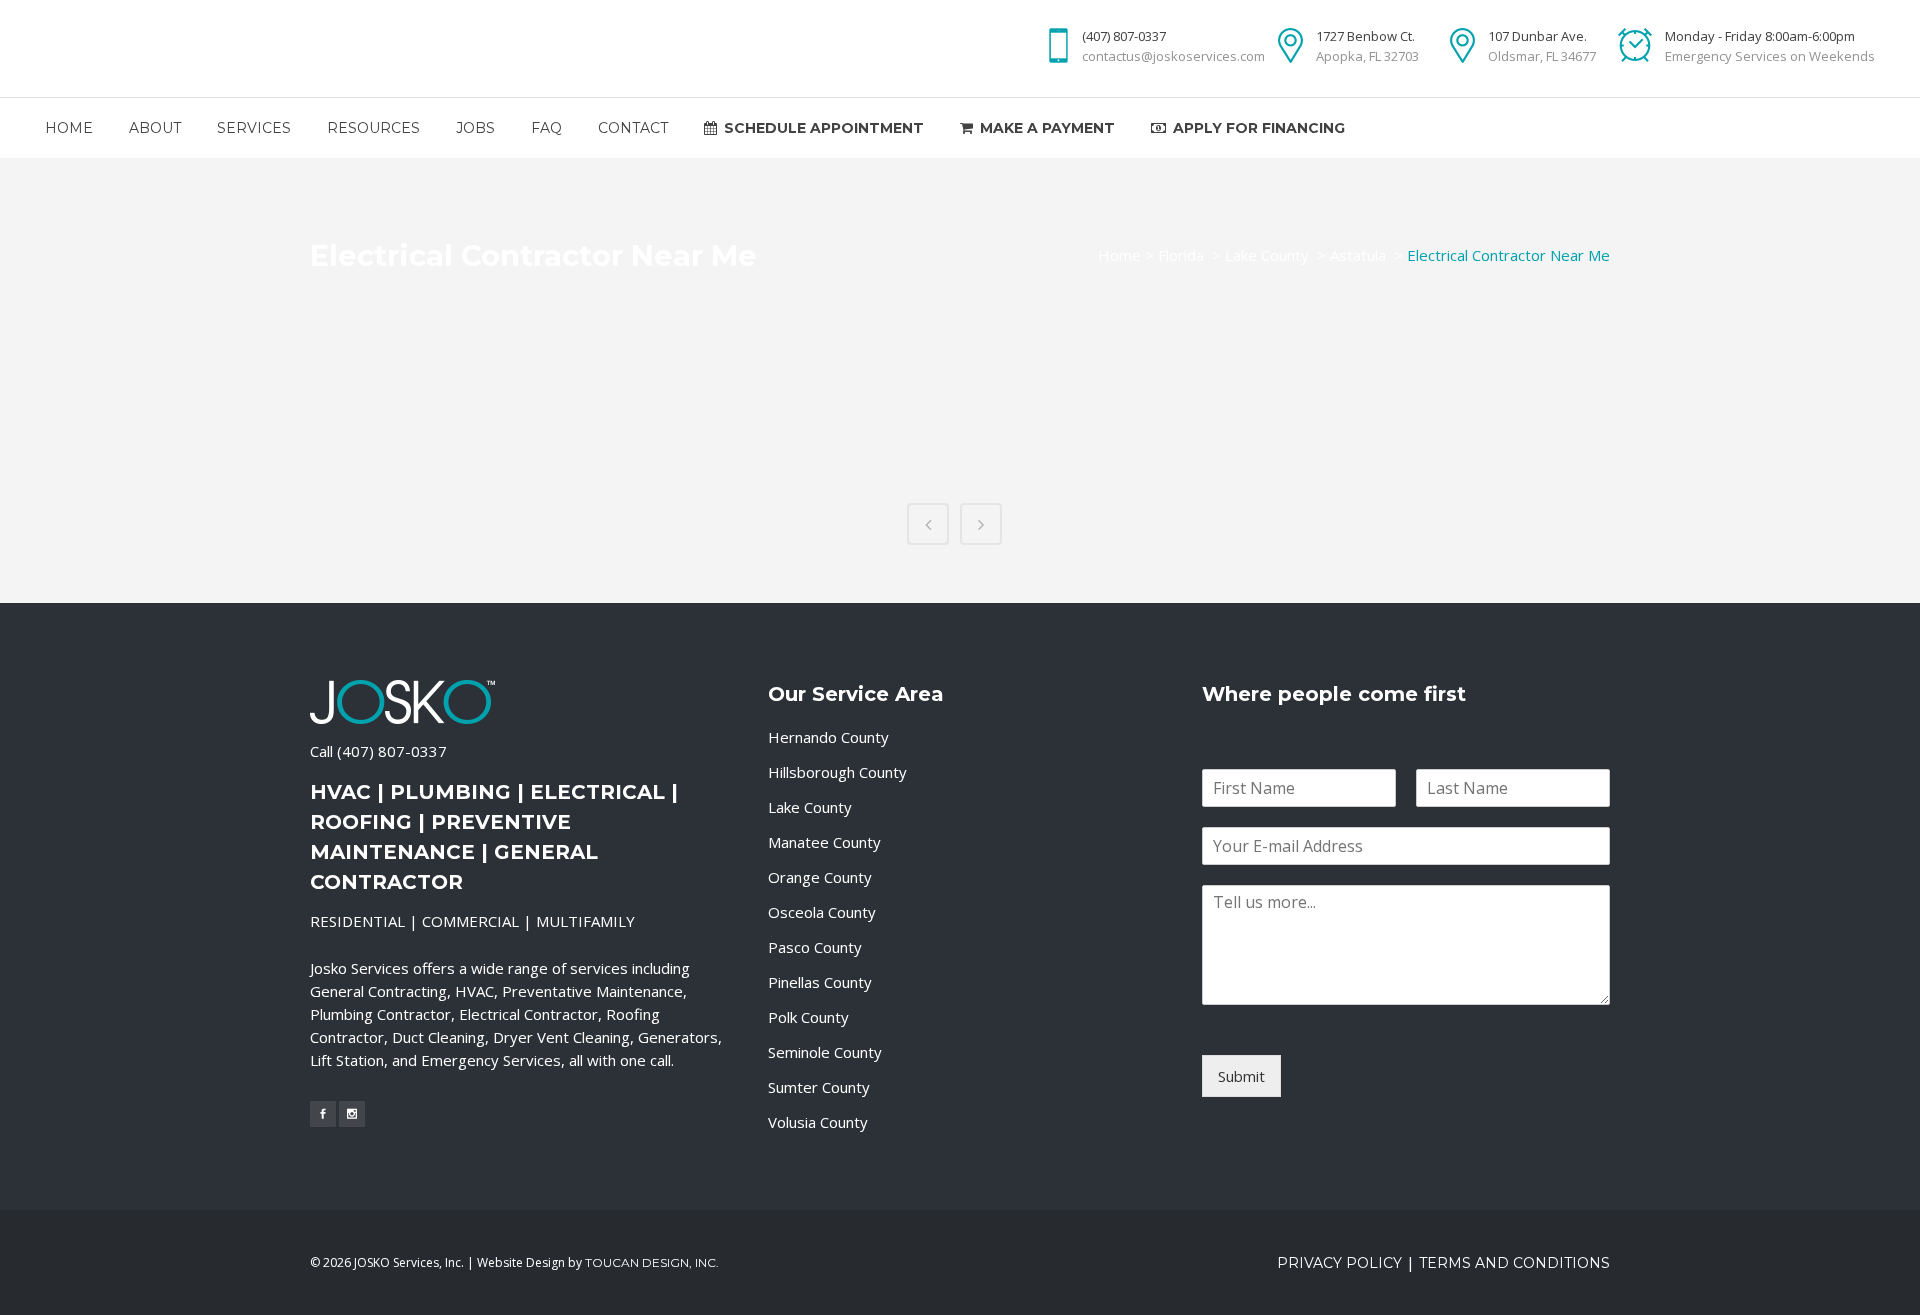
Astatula (1358, 255)
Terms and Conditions (1514, 1263)
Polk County (808, 1017)
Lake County (1267, 255)
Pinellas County (820, 982)
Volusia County (818, 1122)
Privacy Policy (1339, 1263)
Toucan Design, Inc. (652, 1262)
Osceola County (822, 912)
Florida (1181, 255)
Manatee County (824, 842)
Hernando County (828, 737)
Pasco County (815, 947)
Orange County (820, 877)
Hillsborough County (837, 772)
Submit (1241, 1076)
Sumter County (819, 1087)
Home (1119, 255)
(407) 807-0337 (392, 751)
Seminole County (825, 1052)
